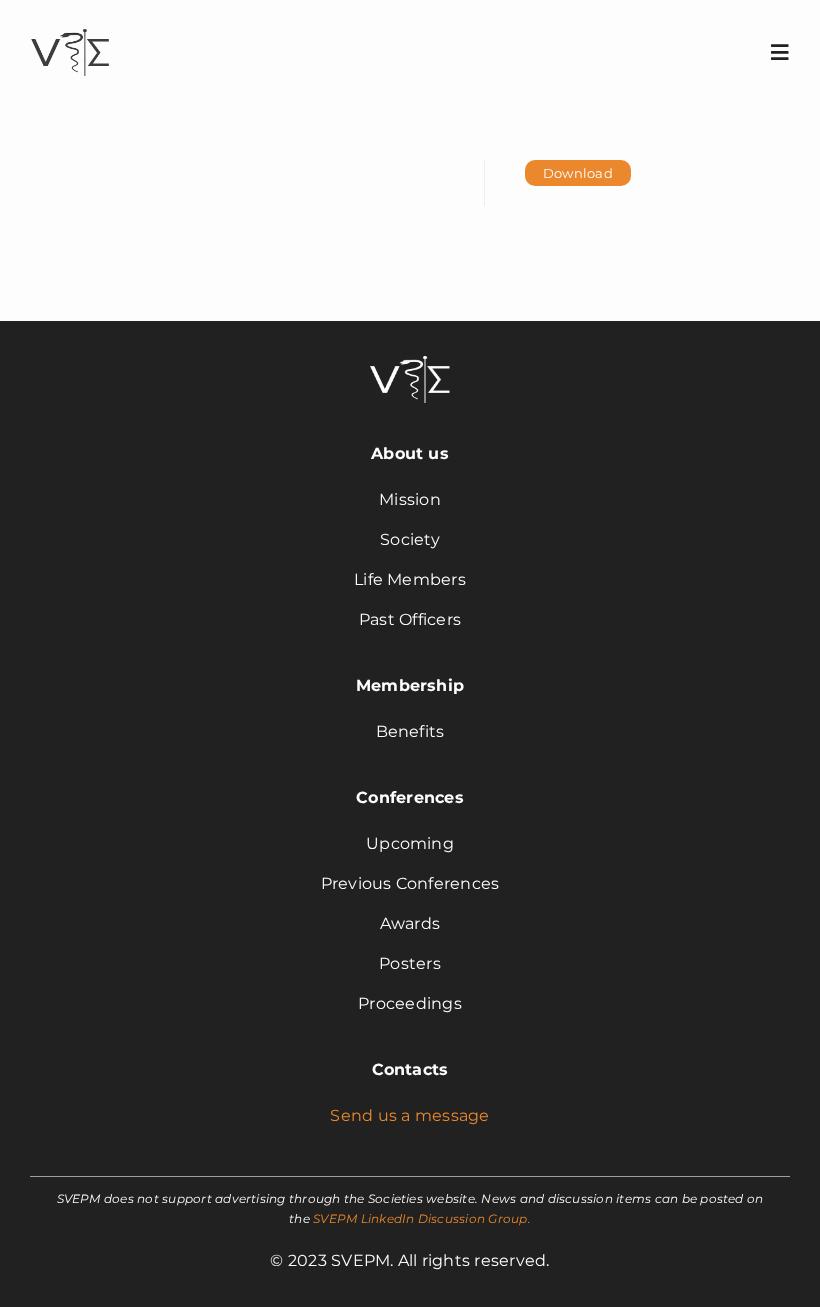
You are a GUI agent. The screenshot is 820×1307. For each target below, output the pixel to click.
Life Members (410, 579)
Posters (410, 963)
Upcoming (410, 843)
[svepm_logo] (70, 31)
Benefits (410, 731)
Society (410, 539)
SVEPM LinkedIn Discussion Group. (422, 1218)
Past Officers (410, 619)
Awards (410, 923)
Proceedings (410, 1003)
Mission (410, 499)
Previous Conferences (410, 883)
